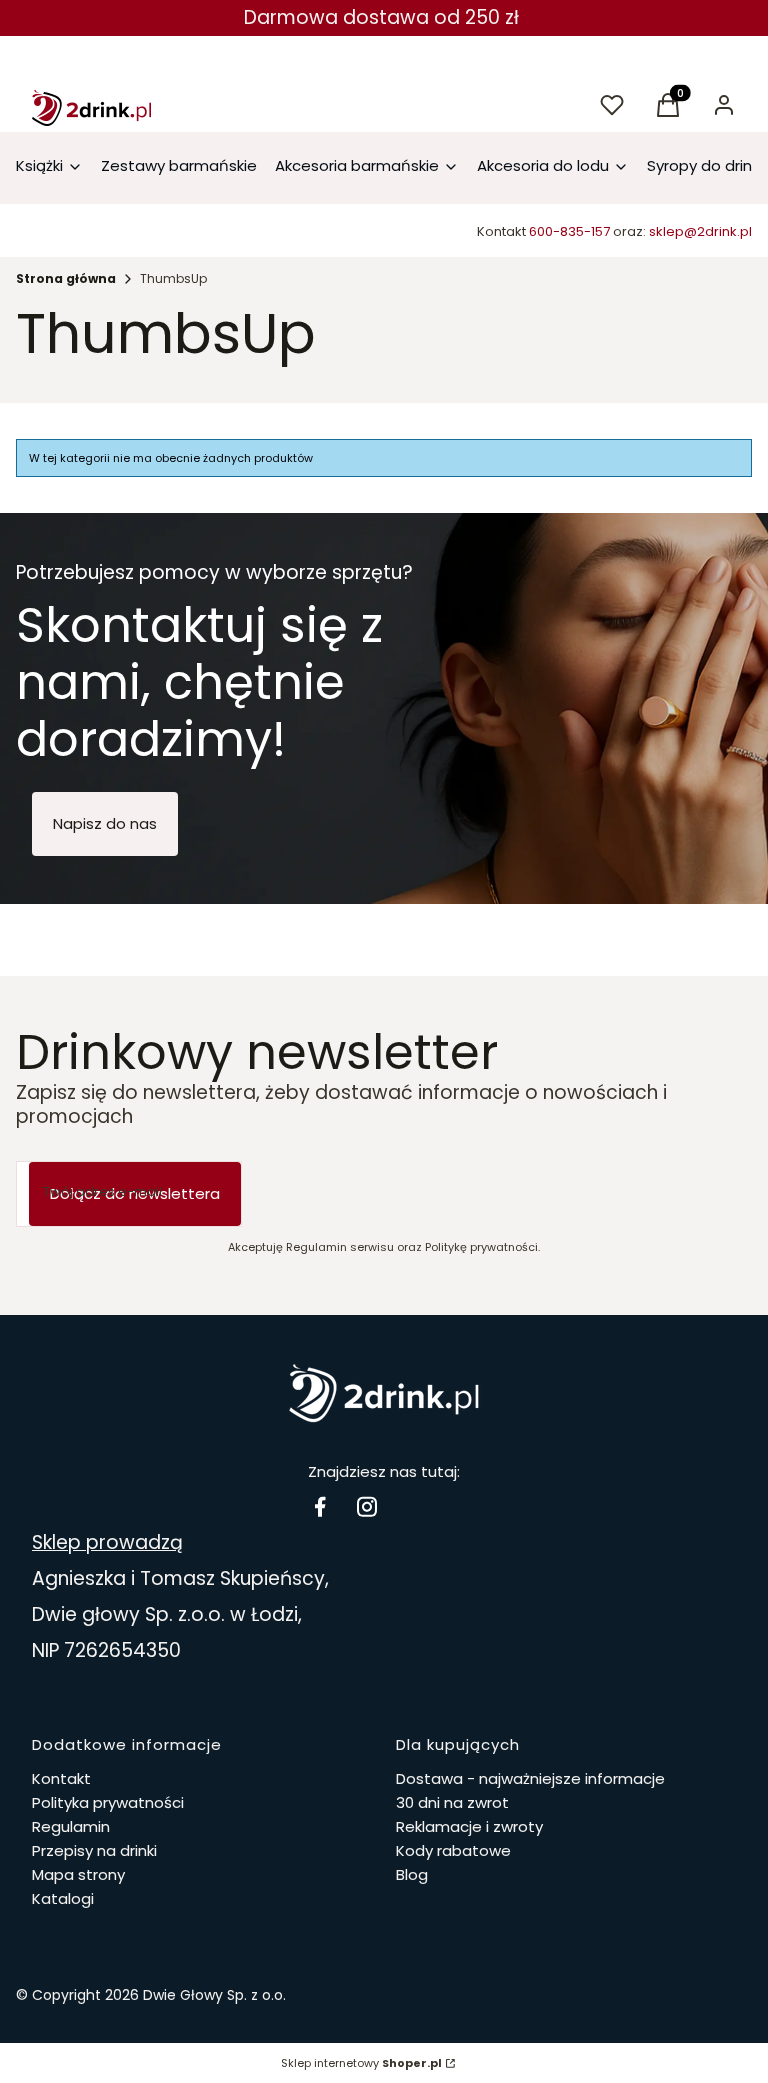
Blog (412, 1874)
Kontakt (61, 1778)
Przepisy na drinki (94, 1850)
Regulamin (71, 1826)
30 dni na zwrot (452, 1802)
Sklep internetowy (361, 2063)
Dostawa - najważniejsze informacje (530, 1778)
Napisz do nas (105, 823)
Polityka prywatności (108, 1802)
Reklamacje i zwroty (469, 1826)
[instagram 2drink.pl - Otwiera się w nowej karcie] (367, 1506)
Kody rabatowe (453, 1850)
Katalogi (63, 1898)
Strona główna (66, 278)
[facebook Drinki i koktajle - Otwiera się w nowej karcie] (320, 1506)
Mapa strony (78, 1874)
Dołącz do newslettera (135, 1193)
